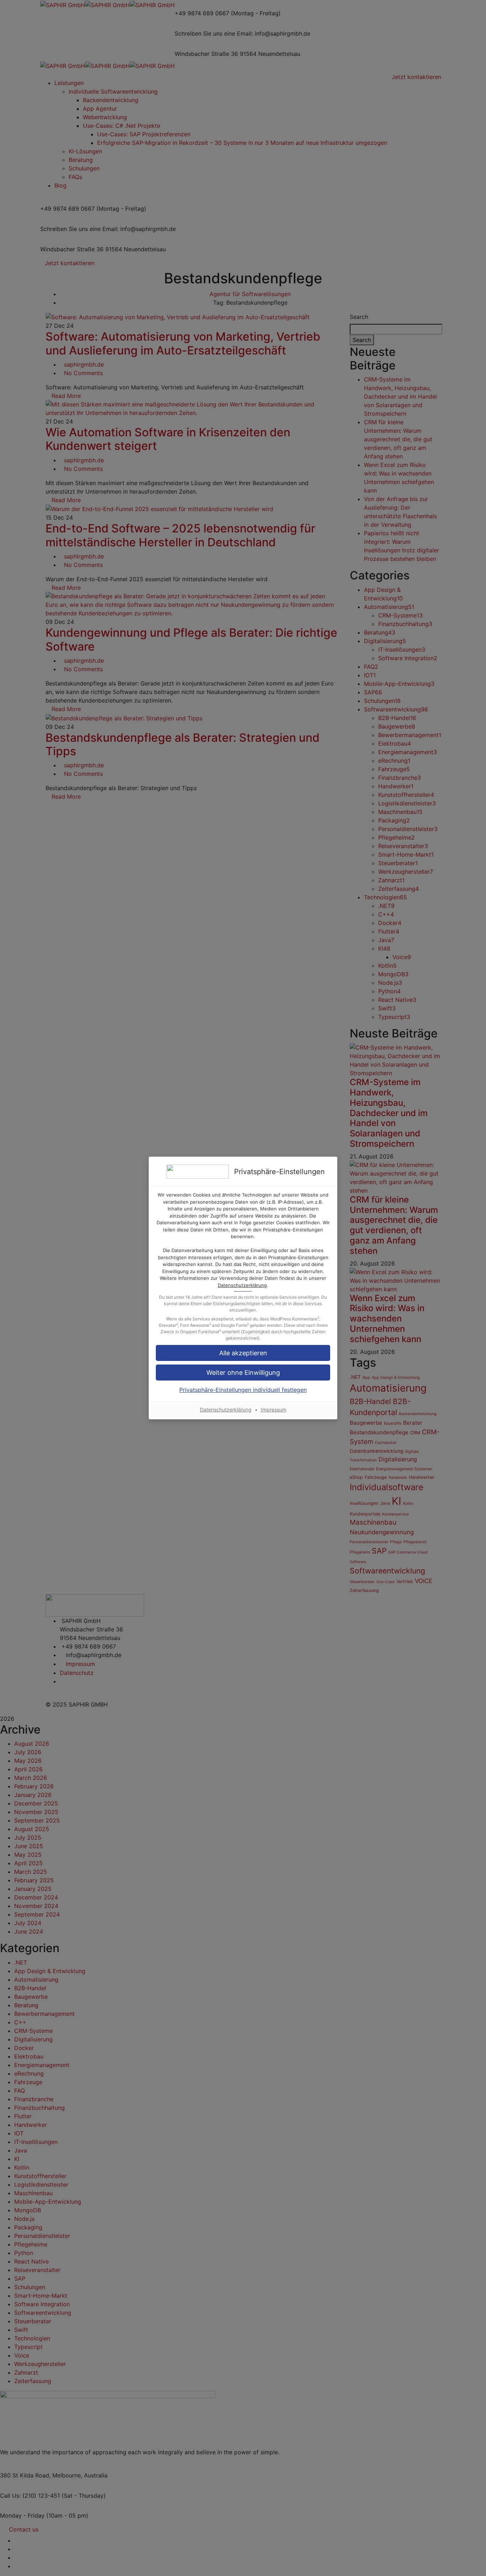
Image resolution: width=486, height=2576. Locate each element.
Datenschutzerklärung (242, 1285)
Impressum (274, 1410)
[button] (243, 1353)
